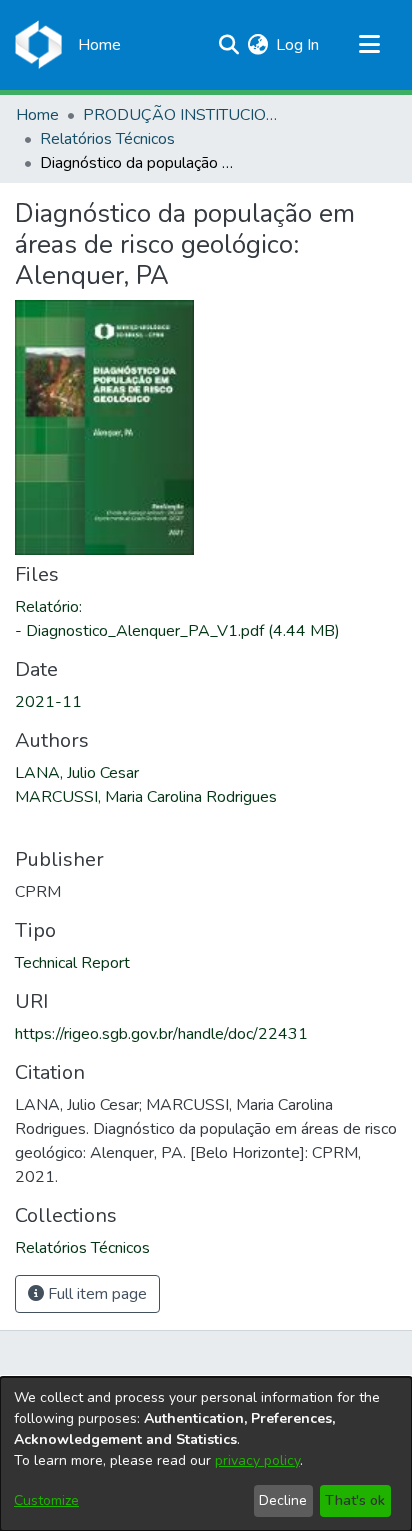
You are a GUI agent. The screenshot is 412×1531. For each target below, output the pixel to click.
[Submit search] (228, 45)
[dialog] (206, 1454)
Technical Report (72, 963)
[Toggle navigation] (369, 45)
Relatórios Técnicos (107, 139)
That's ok (355, 1500)
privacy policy (257, 1460)
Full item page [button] (95, 1294)
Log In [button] (298, 45)
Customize (46, 1500)
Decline (283, 1500)
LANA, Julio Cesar (77, 773)
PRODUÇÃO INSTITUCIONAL (183, 115)
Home (37, 115)
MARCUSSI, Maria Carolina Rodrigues (146, 797)
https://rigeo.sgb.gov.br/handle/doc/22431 (161, 1034)
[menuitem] (257, 45)
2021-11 (48, 702)
